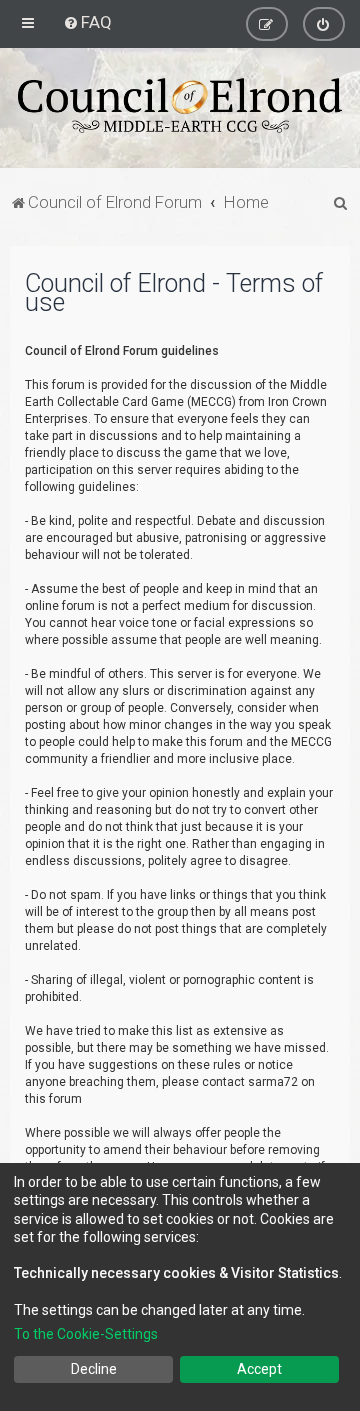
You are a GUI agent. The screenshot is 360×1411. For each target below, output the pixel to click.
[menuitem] (87, 22)
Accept (259, 1369)
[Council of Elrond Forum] (180, 105)
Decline (94, 1369)
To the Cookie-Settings (86, 1334)
